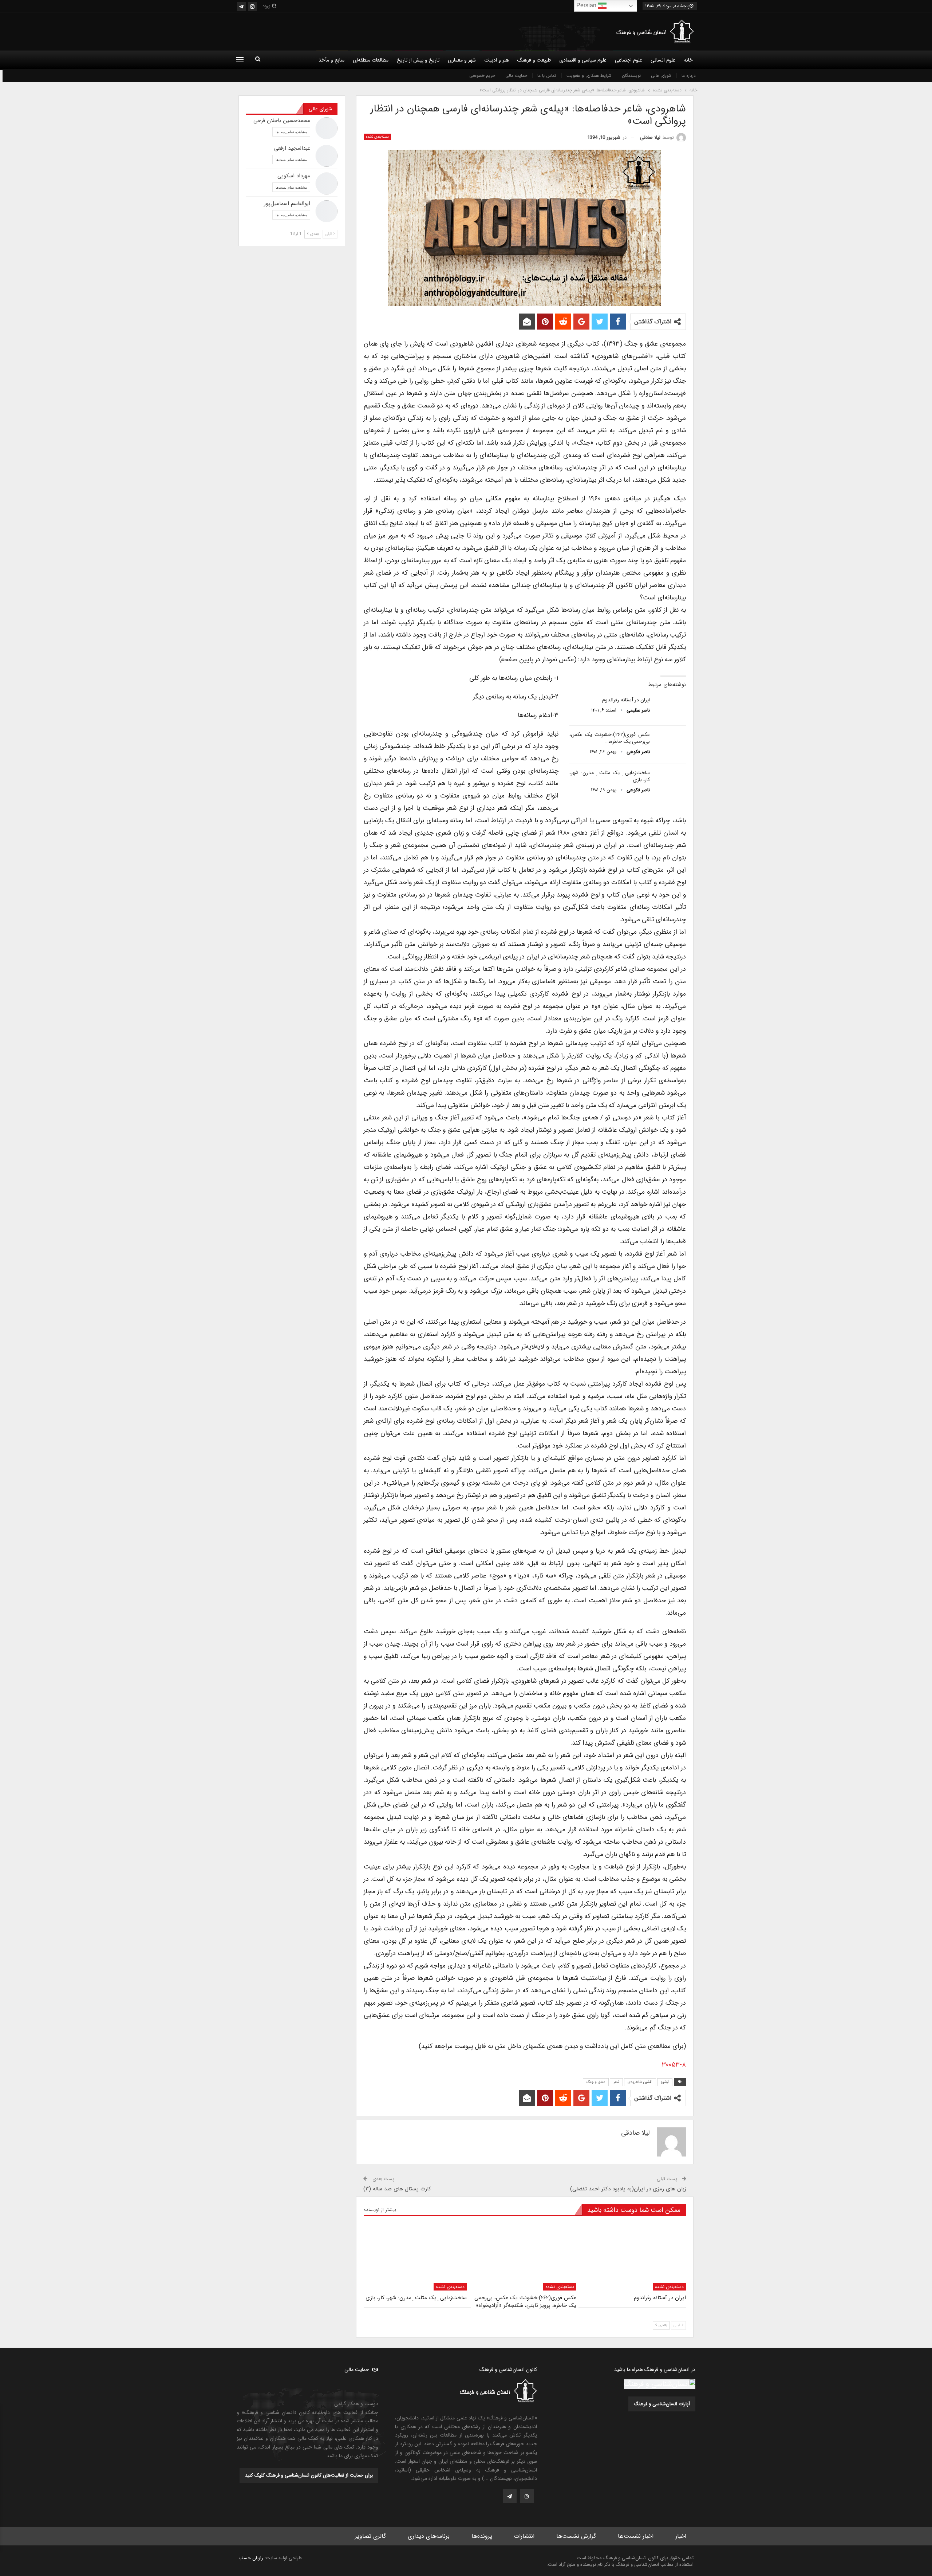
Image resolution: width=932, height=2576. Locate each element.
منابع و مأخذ (331, 60)
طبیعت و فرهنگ (534, 60)
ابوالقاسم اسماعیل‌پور (287, 204)
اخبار (681, 2536)
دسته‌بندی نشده (377, 137)
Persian (587, 5)
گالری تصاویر (370, 2536)
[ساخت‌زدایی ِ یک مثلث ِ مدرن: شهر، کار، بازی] (670, 781)
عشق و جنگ (596, 2082)
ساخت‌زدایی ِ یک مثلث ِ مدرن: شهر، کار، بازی (610, 776)
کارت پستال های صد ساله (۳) (397, 2189)
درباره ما (689, 76)
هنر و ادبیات (497, 60)
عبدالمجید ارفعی (292, 148)
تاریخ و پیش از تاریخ (418, 60)
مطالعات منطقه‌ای (371, 60)
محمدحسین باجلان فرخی (282, 121)
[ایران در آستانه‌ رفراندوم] (670, 708)
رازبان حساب (251, 2558)
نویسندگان (631, 76)
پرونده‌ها (482, 2536)
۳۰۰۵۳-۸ (674, 2065)
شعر (616, 2082)
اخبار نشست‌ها (636, 2536)
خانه (688, 60)
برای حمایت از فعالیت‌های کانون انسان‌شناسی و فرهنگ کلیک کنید (309, 2475)
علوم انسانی (663, 60)
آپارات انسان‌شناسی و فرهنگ (662, 2404)
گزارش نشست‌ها (576, 2536)
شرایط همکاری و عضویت (589, 76)
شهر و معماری (462, 60)
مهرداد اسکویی (294, 176)
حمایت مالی (516, 76)
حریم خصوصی (482, 76)
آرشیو (665, 2082)
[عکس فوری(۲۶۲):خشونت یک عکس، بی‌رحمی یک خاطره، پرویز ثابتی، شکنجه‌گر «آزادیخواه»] (670, 743)
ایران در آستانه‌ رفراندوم (626, 700)
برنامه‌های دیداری (429, 2536)
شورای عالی (661, 76)
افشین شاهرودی (640, 2082)
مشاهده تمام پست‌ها (291, 132)
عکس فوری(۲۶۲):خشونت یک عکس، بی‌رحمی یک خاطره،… (610, 738)
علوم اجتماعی (629, 60)
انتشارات (524, 2536)
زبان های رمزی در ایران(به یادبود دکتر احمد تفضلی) (628, 2189)
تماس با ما (547, 76)
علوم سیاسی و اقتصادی (583, 60)
